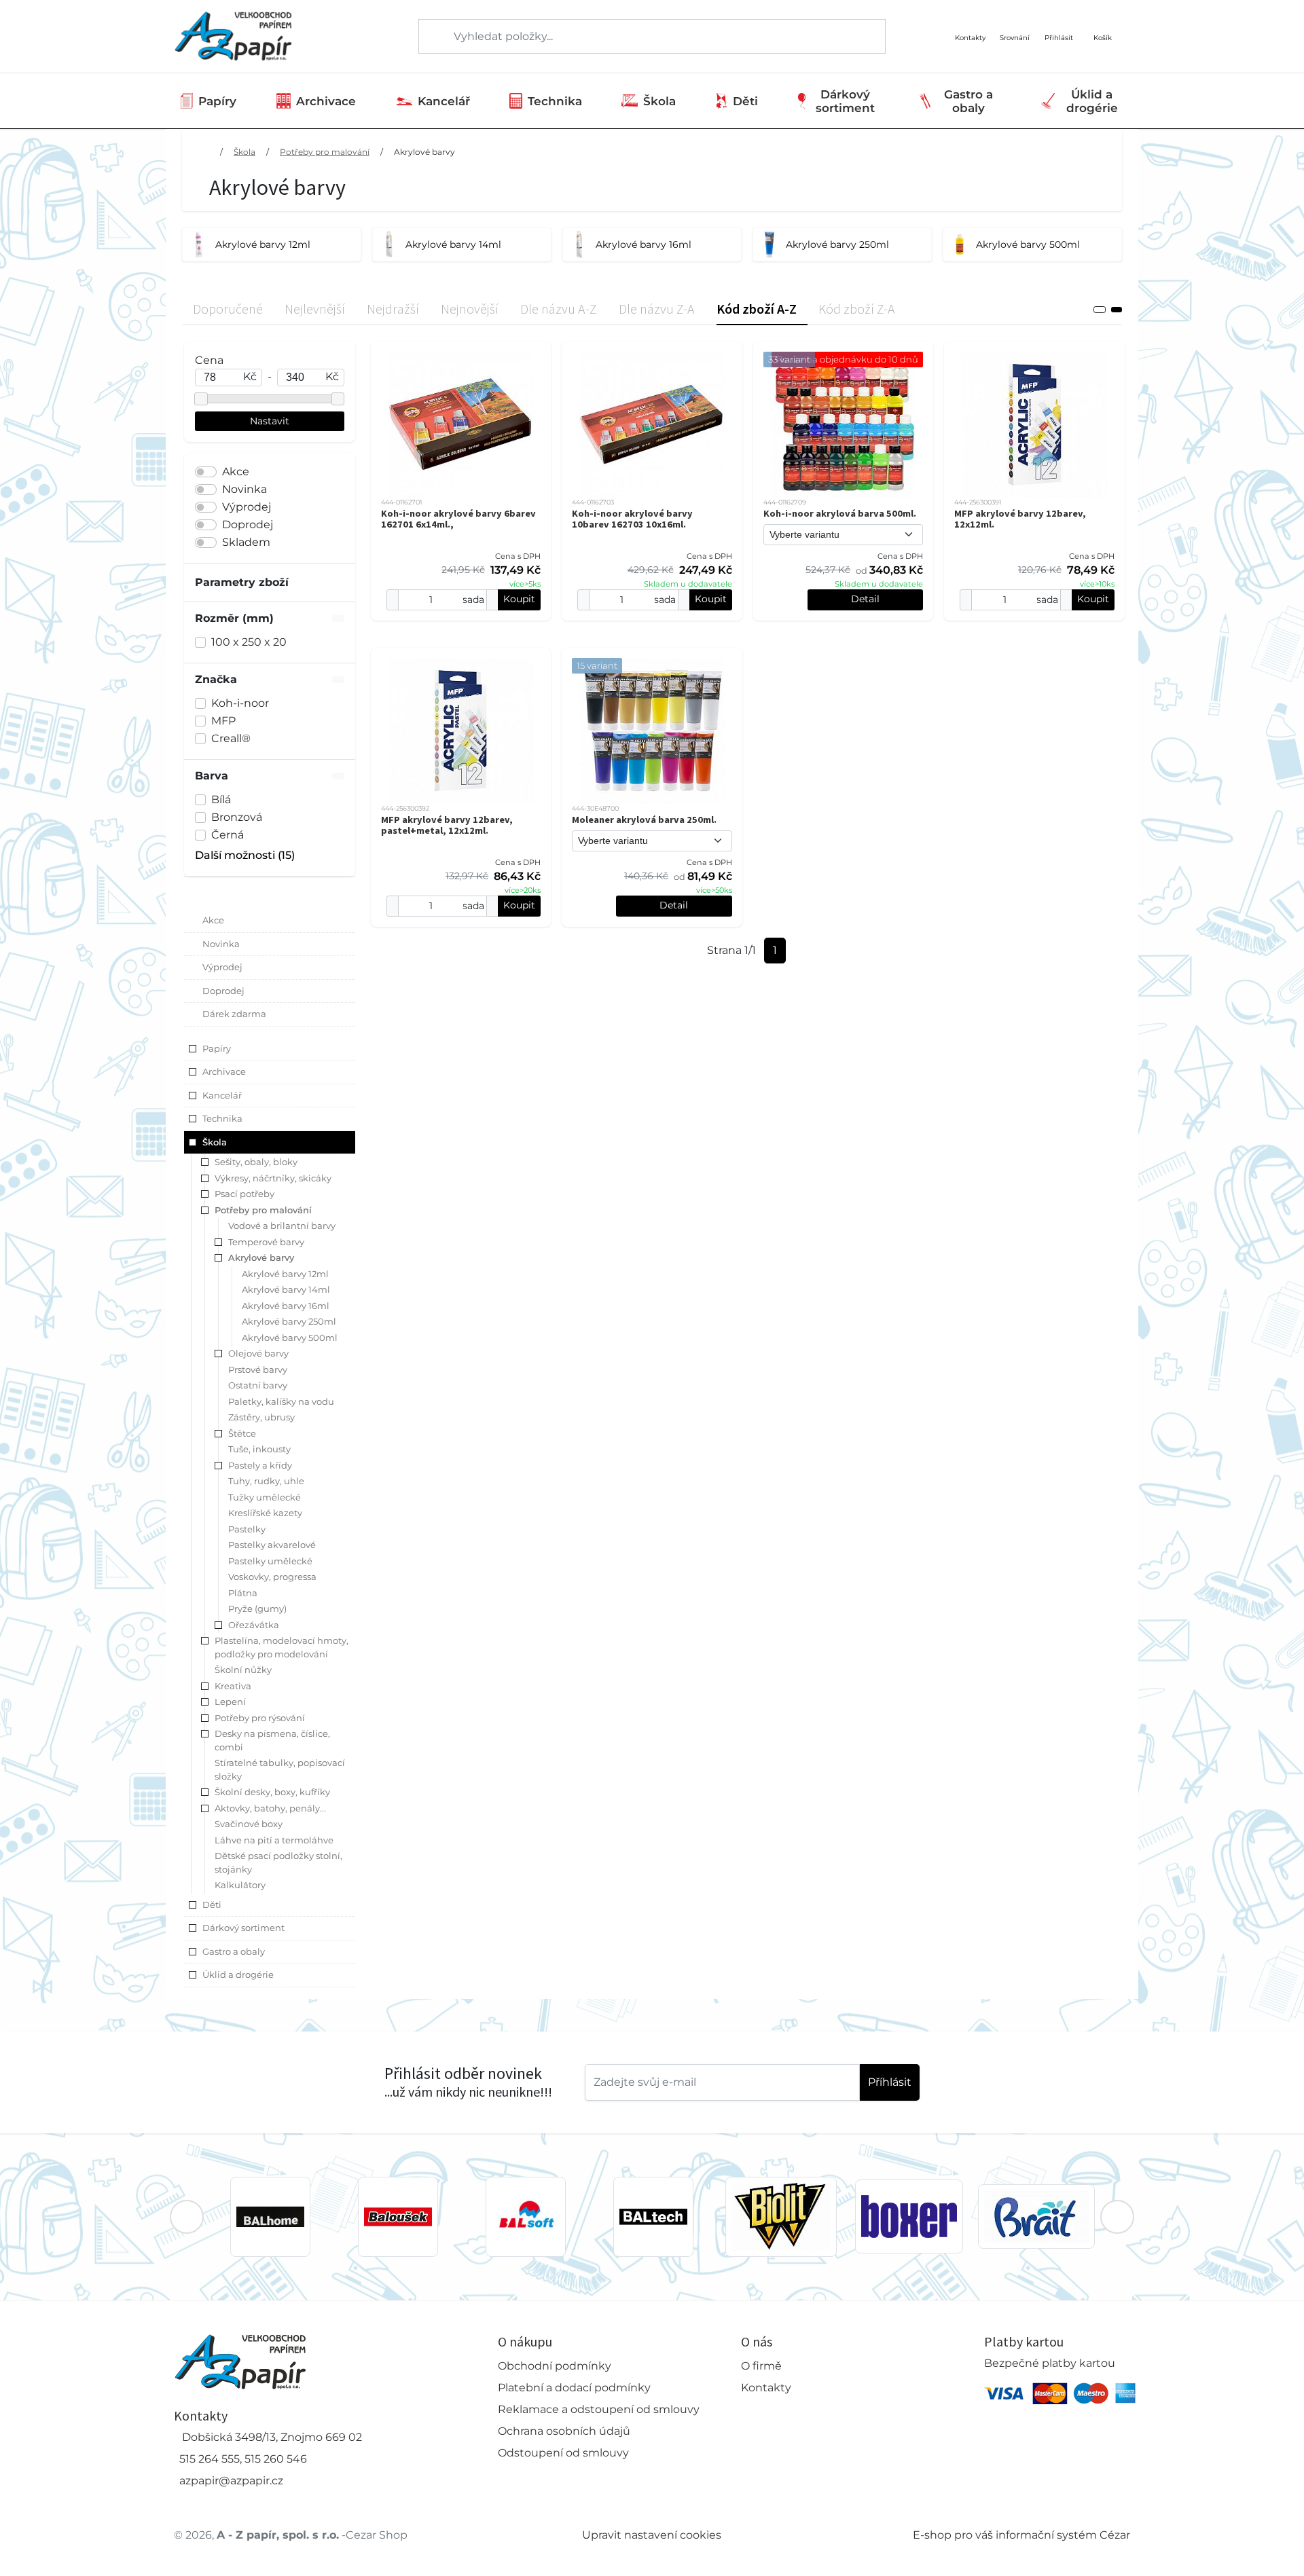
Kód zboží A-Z (757, 309)
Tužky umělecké (265, 1497)
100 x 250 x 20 (249, 642)
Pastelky (247, 1529)
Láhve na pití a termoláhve (274, 1840)
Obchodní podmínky (555, 2366)
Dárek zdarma (234, 1014)
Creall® (231, 738)
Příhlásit (890, 2082)
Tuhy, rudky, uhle (266, 1481)
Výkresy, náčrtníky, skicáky (273, 1178)
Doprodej (248, 525)
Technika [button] (222, 1118)
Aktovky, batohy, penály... (270, 1808)
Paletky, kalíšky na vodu (281, 1401)
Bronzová (237, 817)
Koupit (519, 599)
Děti (745, 101)
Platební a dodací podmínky (574, 2388)
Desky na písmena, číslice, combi (272, 1740)
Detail (865, 599)
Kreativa (233, 1686)
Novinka (244, 489)
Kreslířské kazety (265, 1513)
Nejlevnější (315, 309)
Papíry (217, 101)
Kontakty (766, 2388)
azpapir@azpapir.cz (231, 2481)
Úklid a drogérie (1092, 101)
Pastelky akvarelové (272, 1545)
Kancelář (444, 101)
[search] (430, 37)
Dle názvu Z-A (657, 309)
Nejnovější (470, 309)
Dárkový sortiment (845, 101)
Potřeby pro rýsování (260, 1718)
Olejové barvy (258, 1353)
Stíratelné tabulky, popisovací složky (280, 1769)
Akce (236, 472)
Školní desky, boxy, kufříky (272, 1792)
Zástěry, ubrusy (261, 1417)
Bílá (221, 799)
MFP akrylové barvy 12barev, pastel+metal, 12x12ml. (447, 825)
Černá (228, 835)
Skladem (246, 542)
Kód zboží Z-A (857, 309)
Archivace (326, 101)
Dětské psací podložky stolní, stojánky (278, 1862)
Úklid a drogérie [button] (238, 1974)
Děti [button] (212, 1905)
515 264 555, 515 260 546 (243, 2459)
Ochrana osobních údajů (564, 2431)
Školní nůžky (243, 1670)
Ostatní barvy (258, 1385)
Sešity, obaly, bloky (256, 1162)
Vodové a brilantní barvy (282, 1226)
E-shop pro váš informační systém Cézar (1021, 2535)
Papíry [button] (217, 1048)
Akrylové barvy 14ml (286, 1289)
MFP (223, 721)
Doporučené (228, 309)
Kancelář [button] (222, 1095)
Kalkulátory (240, 1885)
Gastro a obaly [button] (234, 1951)
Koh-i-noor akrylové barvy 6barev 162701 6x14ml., (458, 519)
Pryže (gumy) (257, 1608)
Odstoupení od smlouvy (563, 2453)
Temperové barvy (266, 1242)
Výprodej (247, 507)
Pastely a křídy (260, 1465)
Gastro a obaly (968, 101)
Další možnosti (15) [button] (245, 855)
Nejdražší (393, 309)
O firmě (761, 2366)
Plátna (243, 1593)
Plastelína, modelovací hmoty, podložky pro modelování (282, 1647)
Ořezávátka (254, 1625)
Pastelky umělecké (270, 1561)
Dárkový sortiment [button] (243, 1928)
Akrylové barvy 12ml (285, 1274)
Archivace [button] (224, 1071)
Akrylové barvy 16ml (286, 1306)
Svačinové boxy (249, 1824)
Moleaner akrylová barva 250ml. (644, 820)
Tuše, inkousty (259, 1449)
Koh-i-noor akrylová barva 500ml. (840, 513)
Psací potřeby (244, 1194)
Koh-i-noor (240, 703)
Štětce (242, 1433)
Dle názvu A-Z (559, 309)
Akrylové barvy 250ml (289, 1321)
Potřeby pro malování (325, 152)
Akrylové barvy (424, 152)
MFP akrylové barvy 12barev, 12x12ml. (1020, 519)
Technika (555, 101)
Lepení (230, 1701)
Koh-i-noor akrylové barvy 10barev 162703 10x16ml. (632, 519)
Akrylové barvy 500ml (290, 1338)
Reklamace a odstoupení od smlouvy (599, 2409)
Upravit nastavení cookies (652, 2535)
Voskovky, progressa (272, 1577)
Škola (659, 101)
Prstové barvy (258, 1369)
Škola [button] (215, 1142)
